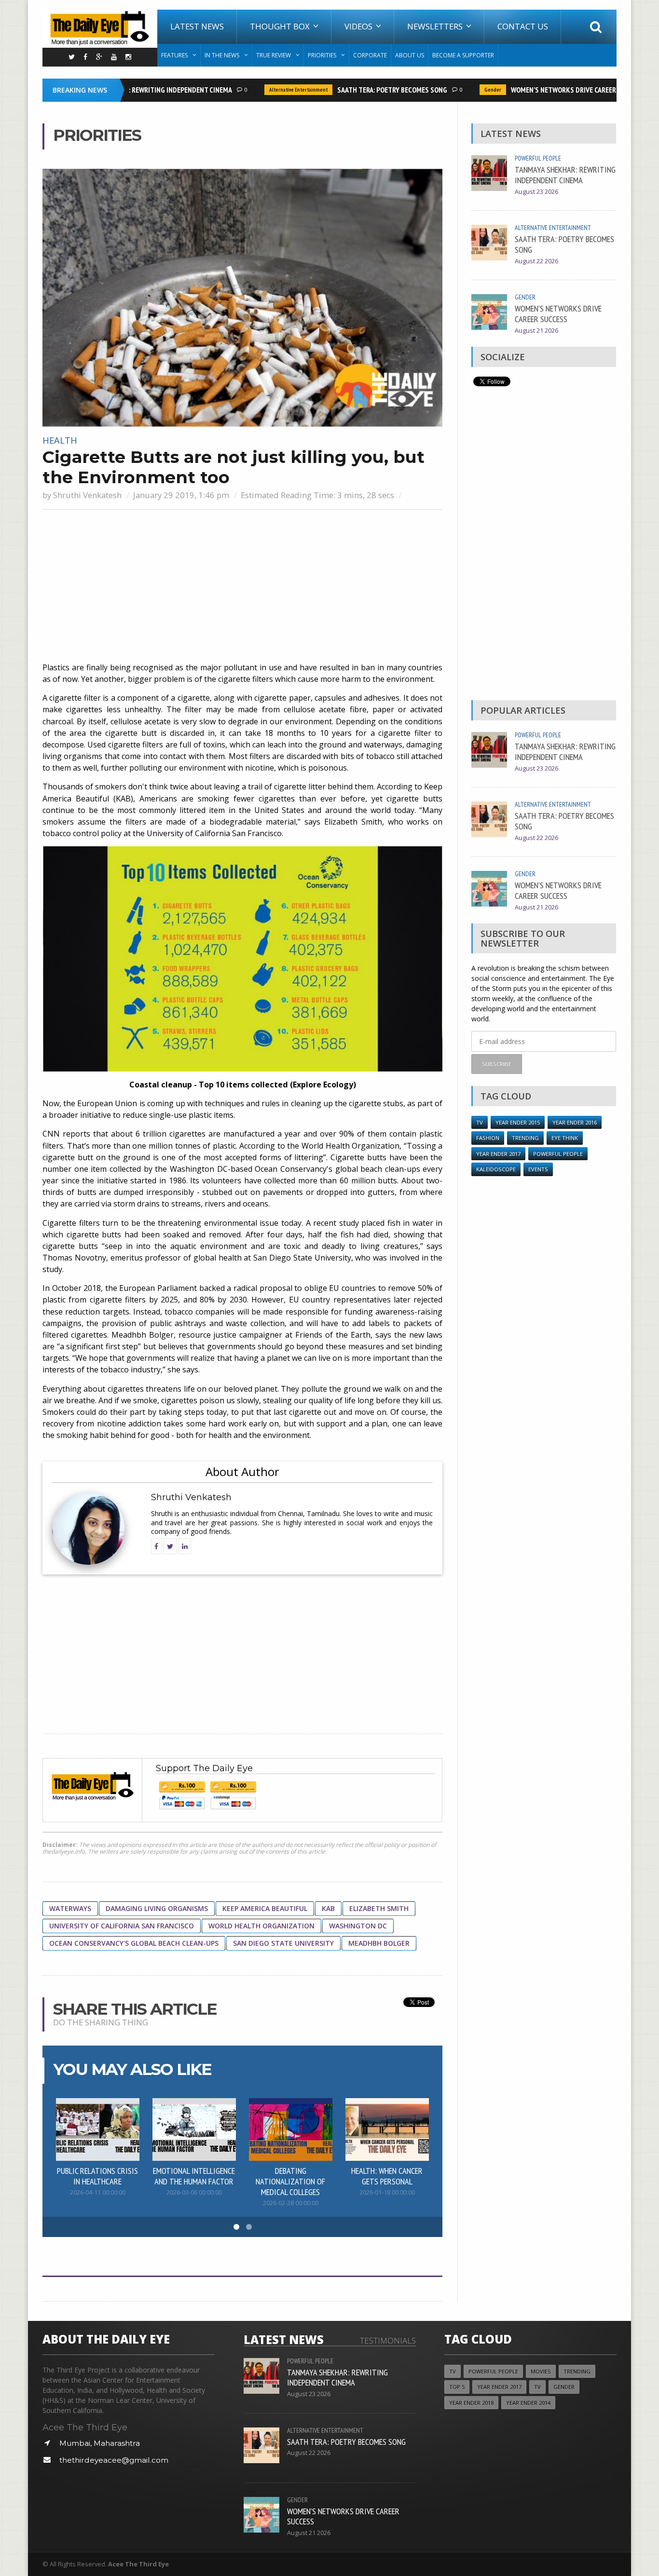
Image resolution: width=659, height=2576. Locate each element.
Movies (541, 2371)
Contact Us (523, 26)
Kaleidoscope (496, 1169)
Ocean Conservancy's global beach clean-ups (134, 1943)
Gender (468, 90)
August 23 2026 (536, 192)
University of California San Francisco (122, 1926)
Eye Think (565, 1138)
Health (60, 440)
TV (480, 1122)
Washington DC (358, 1926)
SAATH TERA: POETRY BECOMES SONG (368, 90)
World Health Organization (261, 1926)
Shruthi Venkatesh (87, 495)
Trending (525, 1138)
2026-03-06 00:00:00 (194, 2192)
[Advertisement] (242, 587)
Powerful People (538, 158)
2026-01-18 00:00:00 (387, 2192)
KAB (328, 1908)
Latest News (197, 26)
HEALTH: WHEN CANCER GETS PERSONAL (387, 2176)
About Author (242, 1471)
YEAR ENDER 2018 (471, 2403)
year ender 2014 (528, 2403)
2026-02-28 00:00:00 (291, 2203)
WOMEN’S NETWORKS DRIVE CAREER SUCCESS (553, 90)
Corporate (370, 55)
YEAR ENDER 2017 (498, 1154)
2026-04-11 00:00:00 (98, 2192)
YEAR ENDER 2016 (575, 1122)
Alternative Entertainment (274, 90)
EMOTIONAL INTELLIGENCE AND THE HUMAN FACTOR (194, 2176)
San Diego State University (283, 1943)
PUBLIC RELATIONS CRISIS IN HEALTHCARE (97, 2176)
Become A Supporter (463, 55)
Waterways (70, 1908)
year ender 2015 (518, 1122)
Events (538, 1169)
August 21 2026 (536, 331)
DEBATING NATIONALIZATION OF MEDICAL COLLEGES (290, 2181)
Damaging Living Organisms (157, 1908)
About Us (410, 55)
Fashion (488, 1138)
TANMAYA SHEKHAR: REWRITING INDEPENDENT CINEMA (565, 175)
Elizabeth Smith (379, 1908)
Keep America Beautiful (265, 1908)
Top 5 (457, 2387)
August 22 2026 (536, 261)
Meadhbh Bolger (379, 1943)
